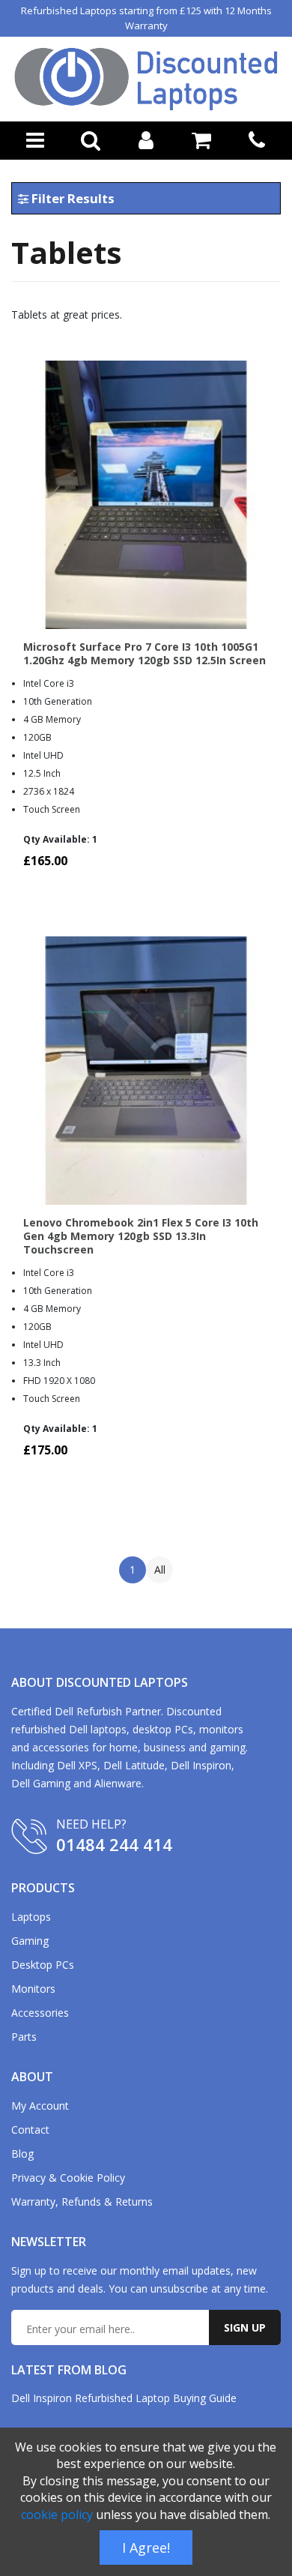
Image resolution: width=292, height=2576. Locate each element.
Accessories (40, 2013)
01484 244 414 (114, 1844)
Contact (30, 2130)
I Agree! (146, 2548)
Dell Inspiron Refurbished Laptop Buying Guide (124, 2398)
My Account (40, 2106)
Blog (22, 2154)
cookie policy (57, 2515)
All (160, 1570)
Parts (24, 2037)
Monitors (33, 1989)
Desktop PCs (43, 1965)
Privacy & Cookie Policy (68, 2178)
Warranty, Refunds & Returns (82, 2202)
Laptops (31, 1917)
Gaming (30, 1941)
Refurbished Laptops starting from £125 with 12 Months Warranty (146, 18)
